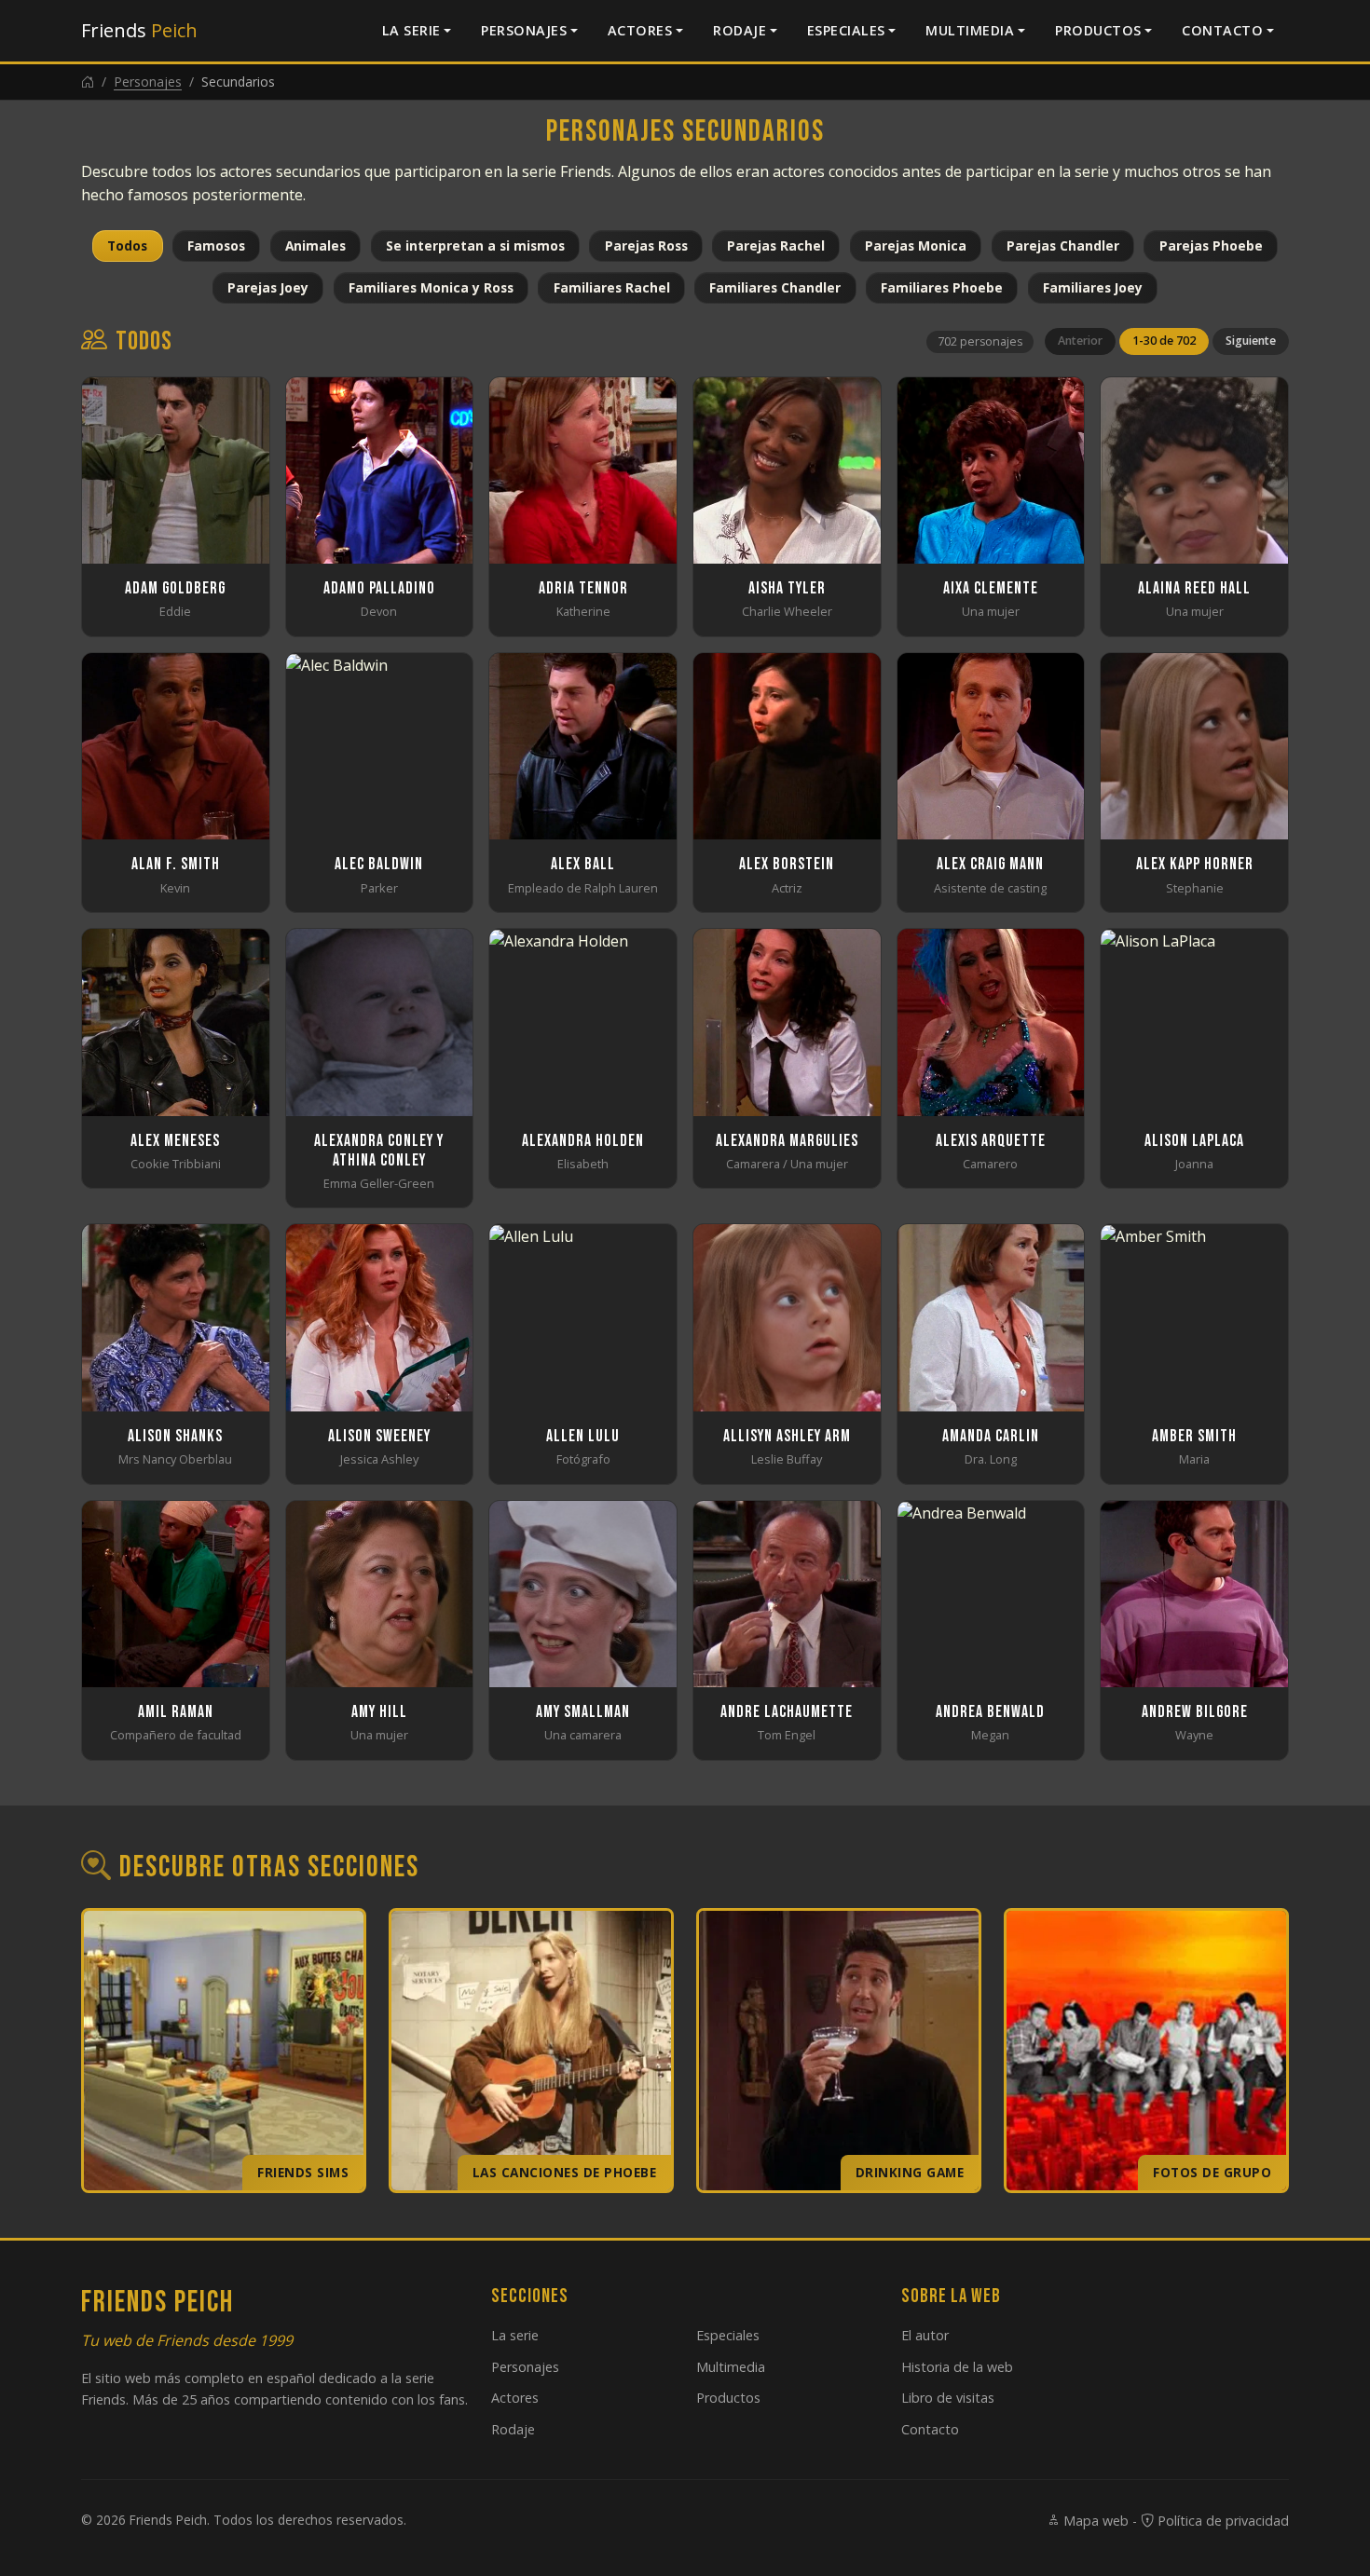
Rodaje (740, 30)
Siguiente (1251, 341)
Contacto (1222, 30)
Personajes (524, 30)
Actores (640, 30)
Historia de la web (957, 2367)
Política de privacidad (1221, 2521)
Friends (139, 30)
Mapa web (1094, 2521)
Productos (1098, 30)
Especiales (846, 30)
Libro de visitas (948, 2398)
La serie (411, 30)
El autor (925, 2335)
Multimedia (970, 30)
